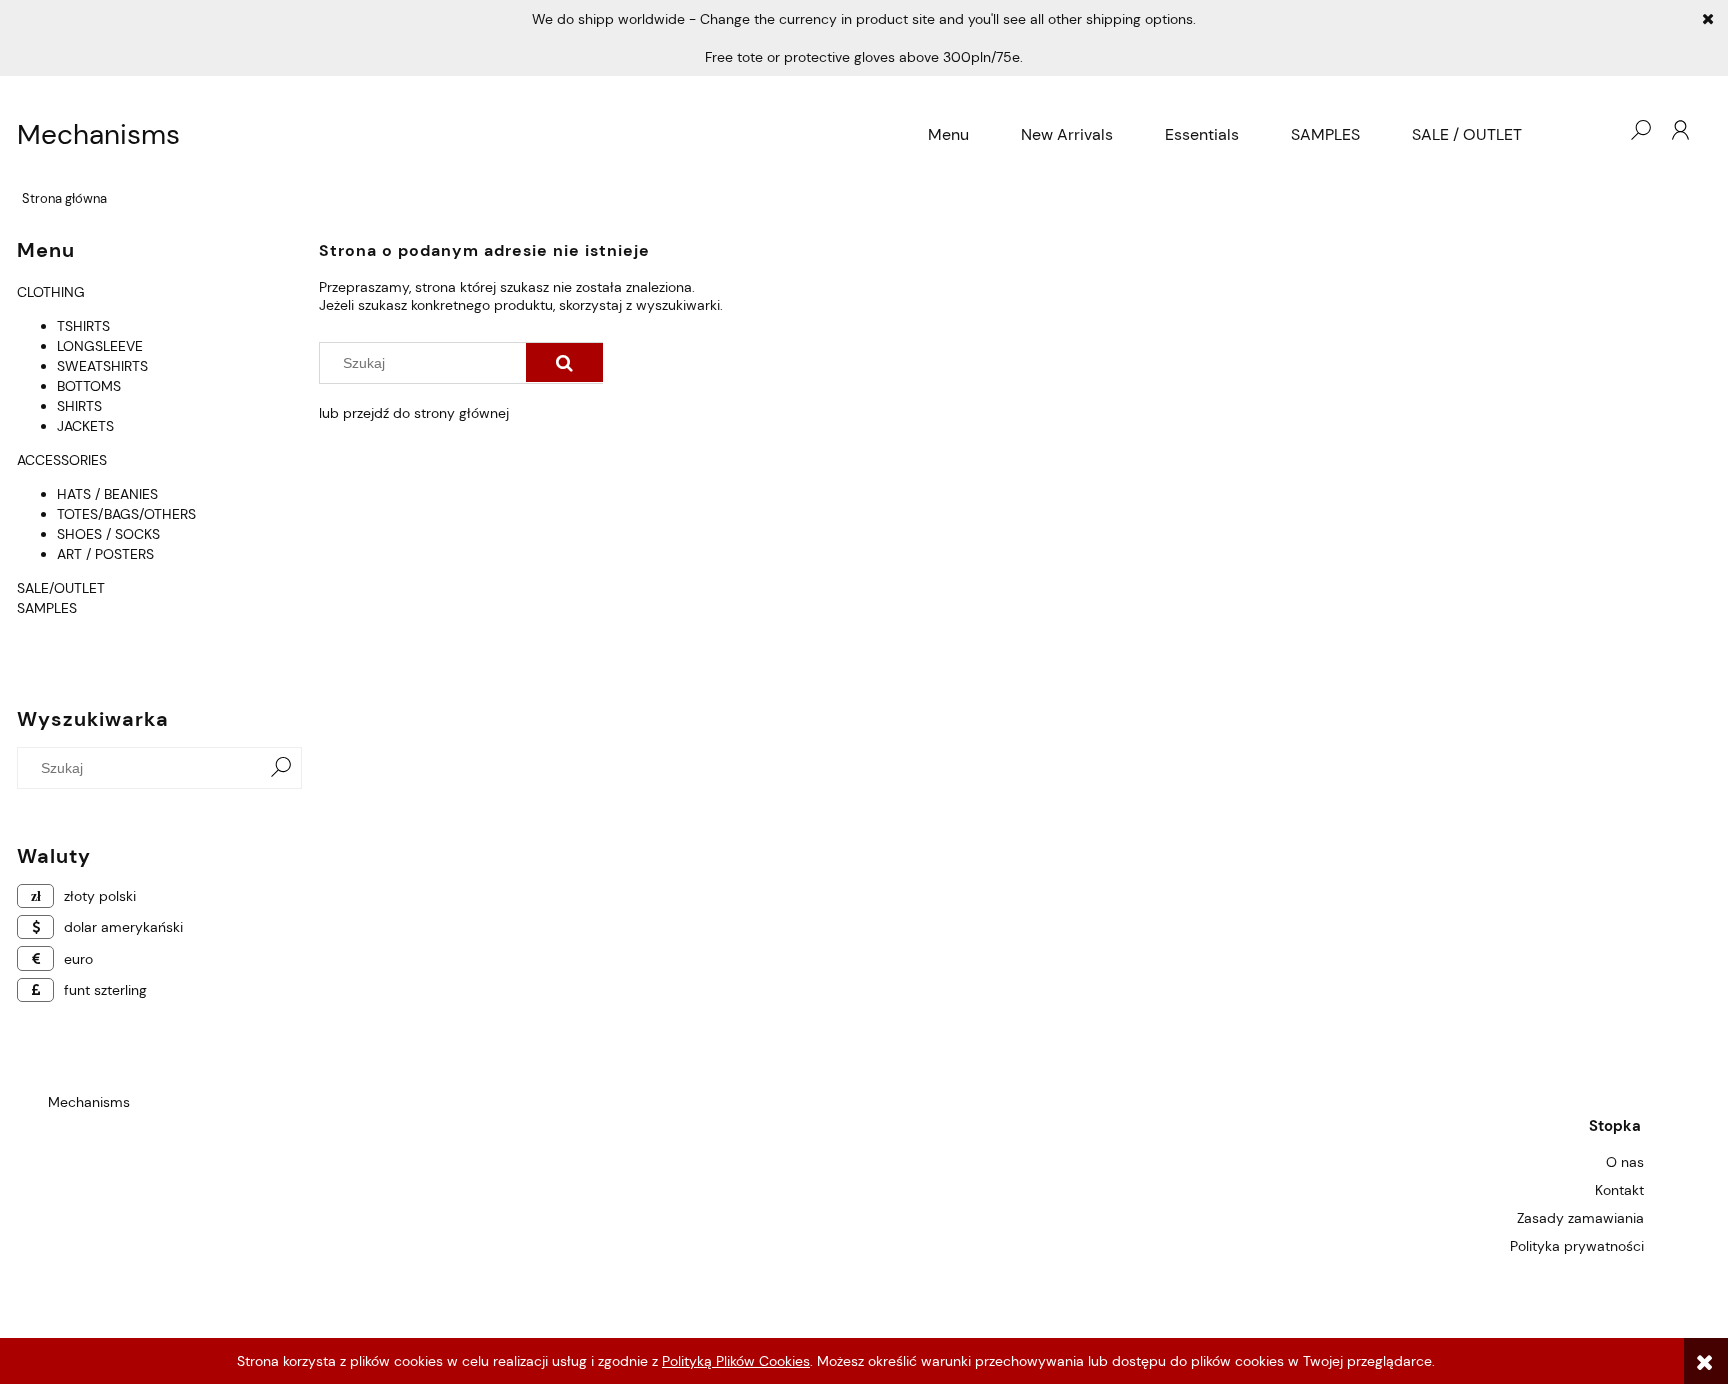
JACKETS (85, 426)
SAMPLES (47, 608)
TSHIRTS (83, 326)
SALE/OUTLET (61, 588)
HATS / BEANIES (107, 494)
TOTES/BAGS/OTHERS (126, 514)
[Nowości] (19, 628)
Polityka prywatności (1577, 1246)
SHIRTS (79, 406)
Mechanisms (98, 135)
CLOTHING (51, 292)
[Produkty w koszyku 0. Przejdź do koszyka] (1600, 130)
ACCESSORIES (62, 460)
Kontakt (1619, 1190)
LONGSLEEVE (100, 346)
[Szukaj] (281, 768)
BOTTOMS (89, 386)
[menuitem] (948, 135)
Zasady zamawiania (1580, 1218)
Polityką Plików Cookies (736, 1361)
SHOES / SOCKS (108, 534)
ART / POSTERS (105, 554)
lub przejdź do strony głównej (414, 413)
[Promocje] (19, 648)
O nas (1625, 1162)
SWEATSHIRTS (102, 366)
